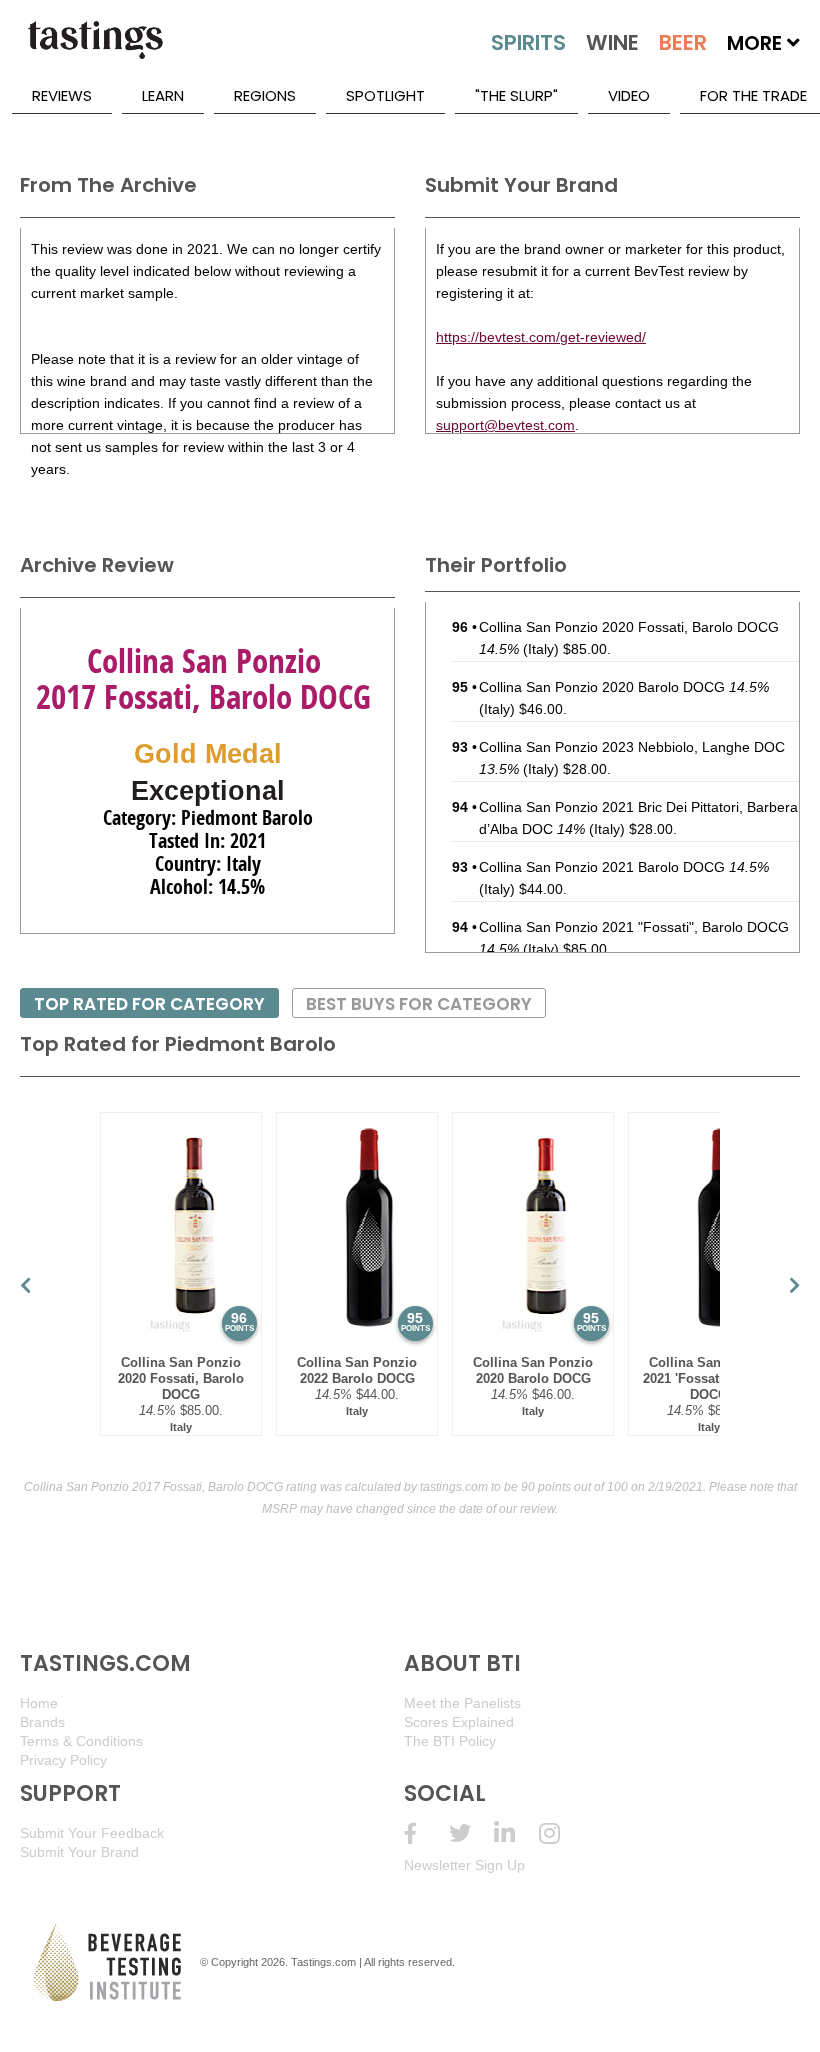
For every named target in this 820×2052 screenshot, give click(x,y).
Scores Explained (459, 1722)
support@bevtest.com (505, 425)
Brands (42, 1722)
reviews (62, 95)
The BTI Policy (450, 1741)
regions (265, 95)
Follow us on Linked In (516, 1833)
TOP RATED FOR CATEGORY (149, 1004)
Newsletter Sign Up (464, 1865)
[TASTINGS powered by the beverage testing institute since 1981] (95, 50)
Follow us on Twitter (471, 1833)
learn (163, 95)
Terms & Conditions (81, 1741)
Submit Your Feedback (92, 1833)
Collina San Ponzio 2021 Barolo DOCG (624, 867)
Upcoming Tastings (561, 1833)
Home (39, 1703)
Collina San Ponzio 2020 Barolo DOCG (624, 687)
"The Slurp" (516, 95)
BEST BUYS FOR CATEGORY (419, 1004)
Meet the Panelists (462, 1703)
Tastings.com (323, 1962)
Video (629, 95)
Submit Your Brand (79, 1852)
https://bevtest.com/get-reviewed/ (541, 337)
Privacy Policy (63, 1760)
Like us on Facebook (426, 1833)
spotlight (385, 95)
